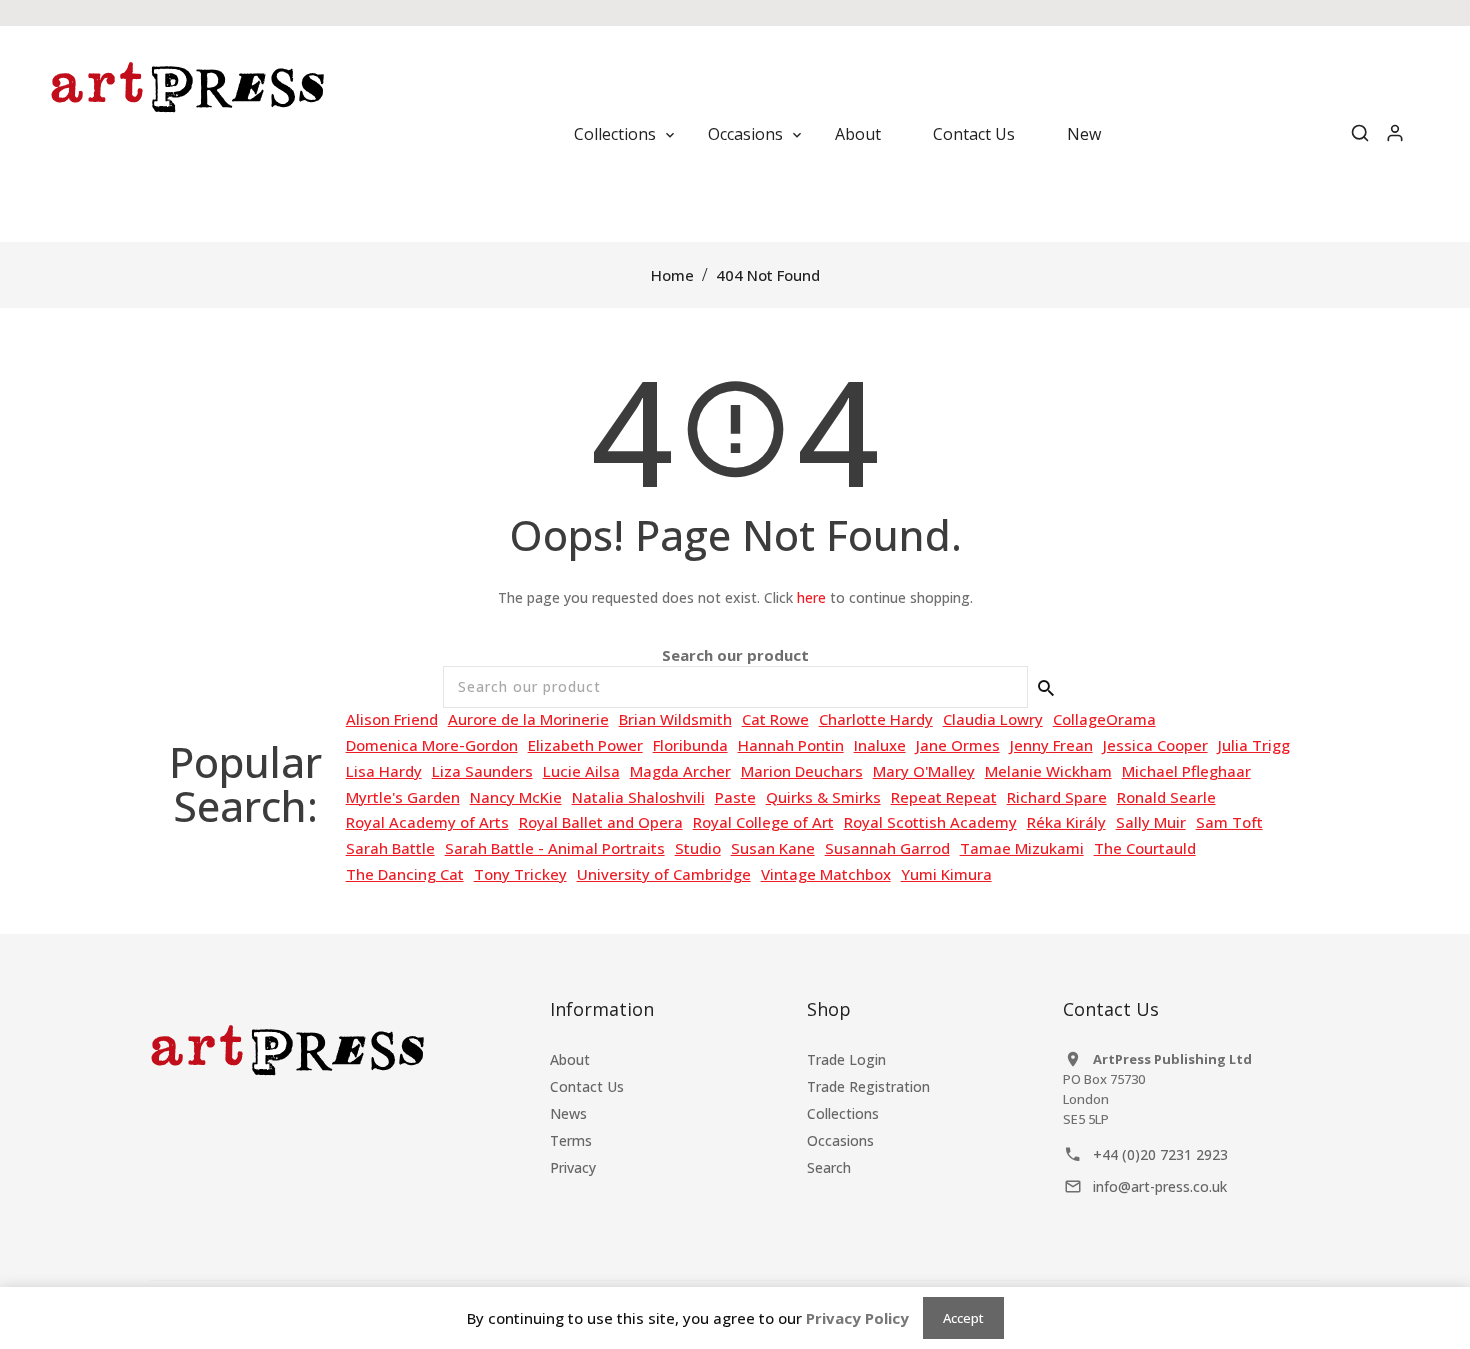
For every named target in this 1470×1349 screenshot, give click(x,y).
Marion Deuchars (802, 771)
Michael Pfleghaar (1186, 771)
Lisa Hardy (384, 771)
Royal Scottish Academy (930, 822)
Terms (571, 1140)
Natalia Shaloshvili (638, 797)
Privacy (573, 1167)
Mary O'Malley (924, 771)
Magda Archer (680, 771)
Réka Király (1066, 822)
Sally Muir (1151, 822)
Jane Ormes (958, 745)
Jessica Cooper (1155, 745)
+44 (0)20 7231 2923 (1160, 1154)
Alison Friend (392, 719)
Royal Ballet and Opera (601, 822)
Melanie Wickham (1048, 771)
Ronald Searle (1166, 797)
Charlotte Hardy (876, 719)
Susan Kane (773, 848)
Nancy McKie (516, 797)
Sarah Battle (390, 848)
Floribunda (690, 745)
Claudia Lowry (993, 719)
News (568, 1113)
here (811, 597)
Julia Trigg (1254, 745)
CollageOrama (1104, 719)
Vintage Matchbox (826, 874)
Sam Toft (1229, 822)
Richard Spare (1057, 797)
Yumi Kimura (946, 874)
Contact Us (587, 1086)
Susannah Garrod (887, 848)
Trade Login (846, 1059)
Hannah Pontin (791, 745)
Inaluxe (880, 745)
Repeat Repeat (944, 797)
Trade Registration (868, 1086)
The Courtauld (1145, 848)
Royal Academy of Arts (427, 822)
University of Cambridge (664, 874)
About (570, 1059)
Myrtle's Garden (403, 797)
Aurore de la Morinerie (528, 719)
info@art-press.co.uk (1160, 1186)
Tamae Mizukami (1022, 848)
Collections (843, 1113)
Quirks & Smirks (823, 797)
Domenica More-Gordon (432, 745)
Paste (735, 797)
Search (829, 1167)
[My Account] (1395, 134)
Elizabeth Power (585, 745)
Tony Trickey (520, 874)
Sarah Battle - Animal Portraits (555, 848)
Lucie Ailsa (581, 771)
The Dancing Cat (405, 874)
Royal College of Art (763, 822)
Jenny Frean (1051, 745)
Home (672, 275)
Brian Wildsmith (675, 719)
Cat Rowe (775, 719)
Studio (698, 848)
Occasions (840, 1140)
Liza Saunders (482, 771)
